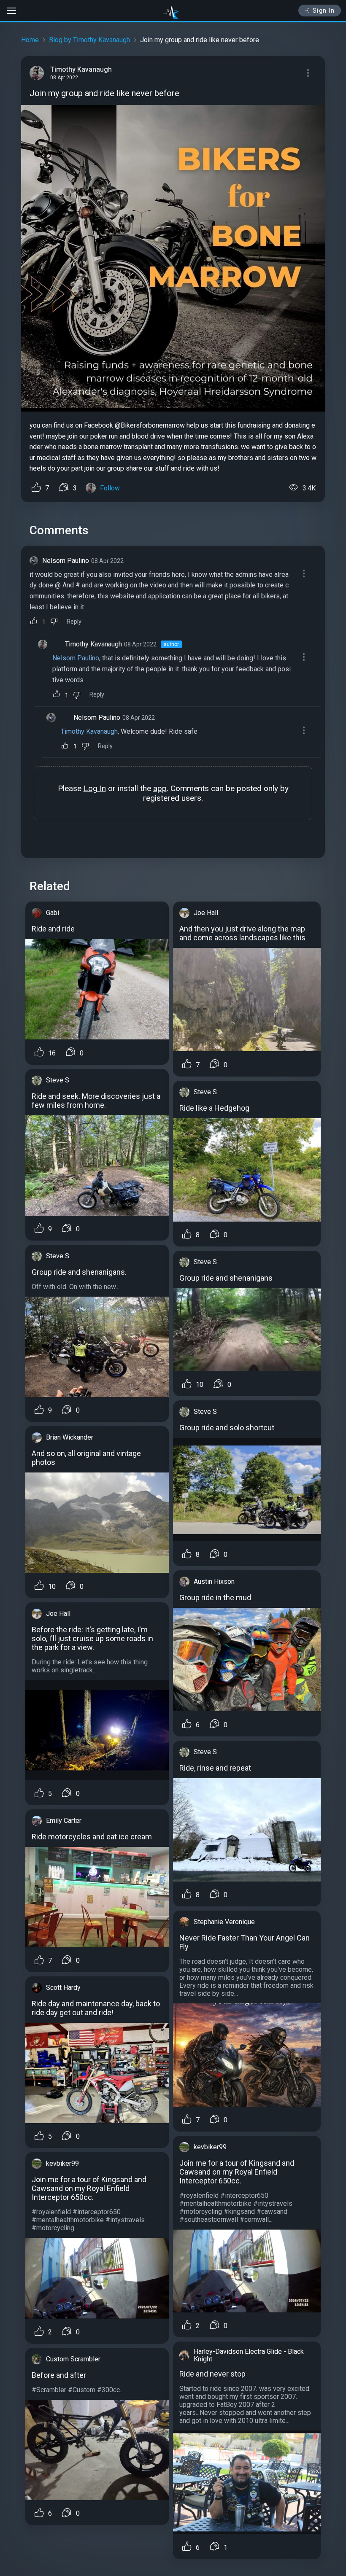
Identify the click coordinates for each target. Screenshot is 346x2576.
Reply (74, 622)
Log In (95, 788)
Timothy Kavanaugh (93, 644)
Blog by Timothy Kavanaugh (89, 40)
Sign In (324, 11)
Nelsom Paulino (66, 561)
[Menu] (308, 73)
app (160, 788)
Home (30, 40)
